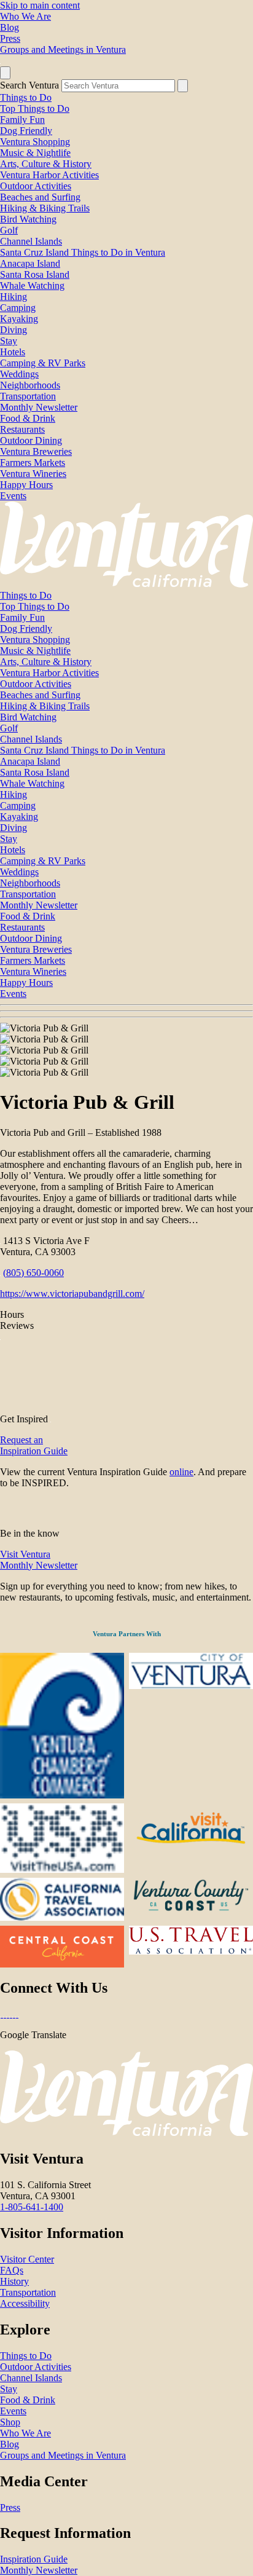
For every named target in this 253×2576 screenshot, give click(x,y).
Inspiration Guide (34, 2559)
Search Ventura (29, 85)
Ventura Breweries (36, 451)
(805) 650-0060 (33, 1273)
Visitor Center (27, 2259)
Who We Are (25, 16)
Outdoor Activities (36, 186)
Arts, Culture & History (46, 164)
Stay (9, 341)
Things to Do (26, 97)
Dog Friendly (26, 131)
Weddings (19, 374)
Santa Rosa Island (35, 274)
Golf (9, 230)
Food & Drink (28, 418)
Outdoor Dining (31, 440)
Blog (10, 27)
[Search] (183, 86)
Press (10, 38)
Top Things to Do (35, 108)
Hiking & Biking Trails (45, 208)
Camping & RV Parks (43, 363)
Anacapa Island (30, 263)
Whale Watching (32, 286)
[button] (126, 1011)
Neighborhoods (30, 385)
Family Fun (22, 120)
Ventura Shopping (35, 142)
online (181, 1472)
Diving (14, 330)
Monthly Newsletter (39, 407)
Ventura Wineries (33, 474)
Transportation (28, 396)
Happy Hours (26, 485)
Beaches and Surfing (40, 197)
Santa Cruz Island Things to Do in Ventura (83, 252)
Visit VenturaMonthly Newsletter (39, 1560)
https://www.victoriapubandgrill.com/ (72, 1294)
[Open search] (5, 73)
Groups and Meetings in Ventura (63, 49)
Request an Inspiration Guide (34, 1445)
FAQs (12, 2270)
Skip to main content (40, 5)
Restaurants (22, 429)
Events (13, 496)
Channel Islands (31, 241)
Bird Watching (28, 219)
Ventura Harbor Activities (49, 175)
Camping (18, 308)
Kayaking (19, 319)
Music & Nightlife (35, 153)
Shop (10, 2422)
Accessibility (25, 2303)
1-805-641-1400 (32, 2207)
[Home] (126, 584)
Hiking (14, 297)
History (14, 2281)
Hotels (13, 352)
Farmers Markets (33, 463)
